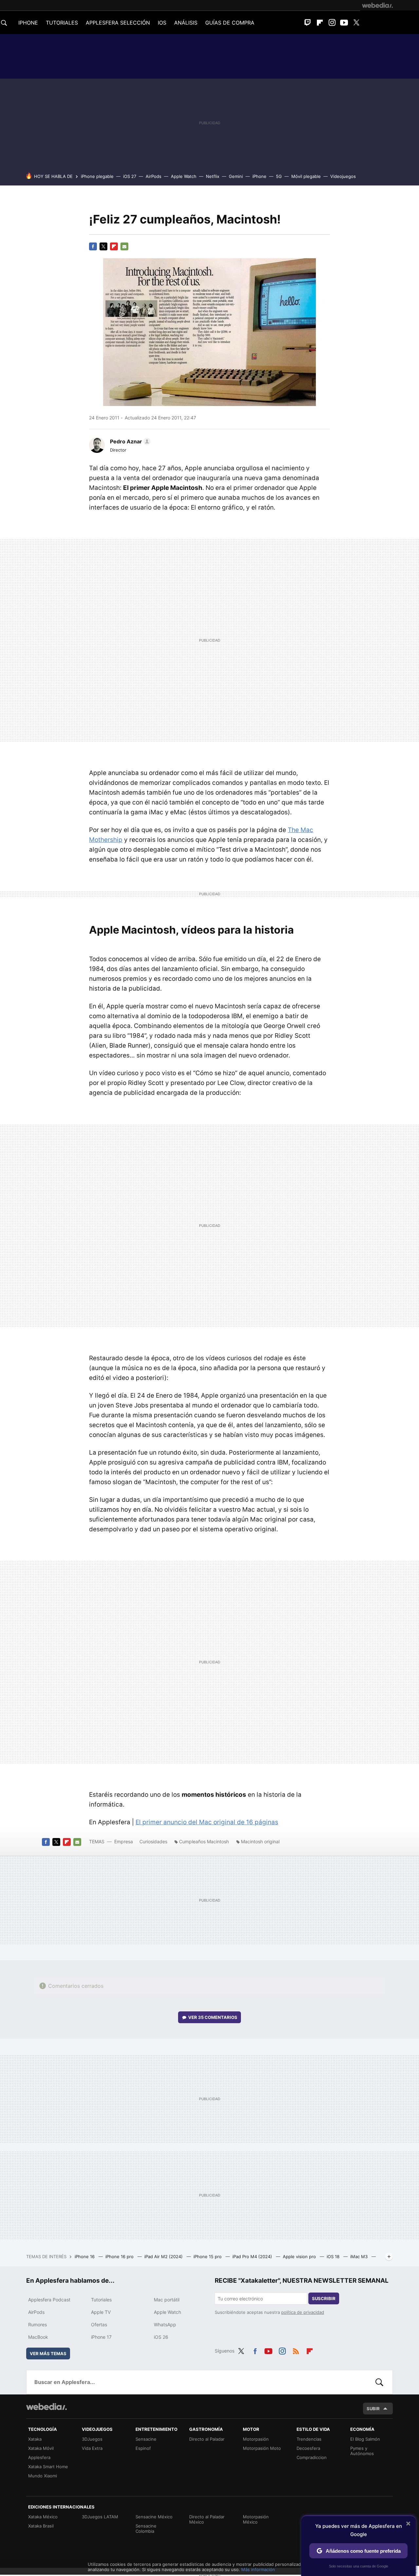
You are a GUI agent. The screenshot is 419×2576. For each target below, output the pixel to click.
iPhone (259, 176)
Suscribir (324, 2298)
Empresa (124, 1841)
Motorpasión (256, 2439)
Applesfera (39, 2457)
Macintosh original (260, 1841)
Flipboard (320, 23)
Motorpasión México (256, 2519)
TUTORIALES (62, 23)
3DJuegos (92, 2439)
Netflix (213, 176)
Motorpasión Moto (262, 2448)
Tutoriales (101, 2300)
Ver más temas (48, 2353)
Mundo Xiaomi (43, 2476)
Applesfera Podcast (49, 2300)
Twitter (356, 23)
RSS (296, 2350)
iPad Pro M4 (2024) (253, 2256)
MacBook (38, 2337)
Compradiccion (312, 2457)
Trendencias (309, 2439)
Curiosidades (153, 1841)
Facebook (93, 246)
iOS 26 (161, 2337)
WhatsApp (165, 2324)
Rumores (37, 2324)
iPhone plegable (97, 176)
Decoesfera (308, 2448)
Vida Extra (92, 2448)
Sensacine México (154, 2517)
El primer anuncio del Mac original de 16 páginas (207, 1822)
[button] (129, 441)
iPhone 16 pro (120, 2256)
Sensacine (146, 2439)
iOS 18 (334, 2256)
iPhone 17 (101, 2337)
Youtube (344, 23)
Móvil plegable (306, 176)
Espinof (143, 2448)
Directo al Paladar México (207, 2519)
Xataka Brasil (41, 2526)
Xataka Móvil (41, 2448)
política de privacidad (303, 2312)
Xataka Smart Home (48, 2467)
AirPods (154, 176)
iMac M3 (360, 2256)
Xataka (35, 2439)
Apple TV (101, 2312)
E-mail (124, 246)
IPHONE (28, 23)
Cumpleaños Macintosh (204, 1841)
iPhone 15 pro (208, 2256)
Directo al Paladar (207, 2439)
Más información (258, 2569)
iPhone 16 (85, 2256)
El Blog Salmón (365, 2439)
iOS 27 (130, 176)
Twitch (308, 23)
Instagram (332, 23)
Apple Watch (184, 176)
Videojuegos (343, 176)
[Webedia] (377, 5)
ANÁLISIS (186, 23)
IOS (162, 23)
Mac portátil (167, 2300)
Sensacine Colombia (146, 2528)
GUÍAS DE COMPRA (230, 23)
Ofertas (99, 2324)
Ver (213, 2017)
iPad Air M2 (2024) (164, 2256)
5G (279, 176)
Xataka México (43, 2517)
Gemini (236, 176)
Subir (373, 2409)
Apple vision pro (300, 2256)
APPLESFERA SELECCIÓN (118, 23)
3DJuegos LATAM (100, 2517)
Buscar (379, 2382)
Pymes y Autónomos (362, 2451)
